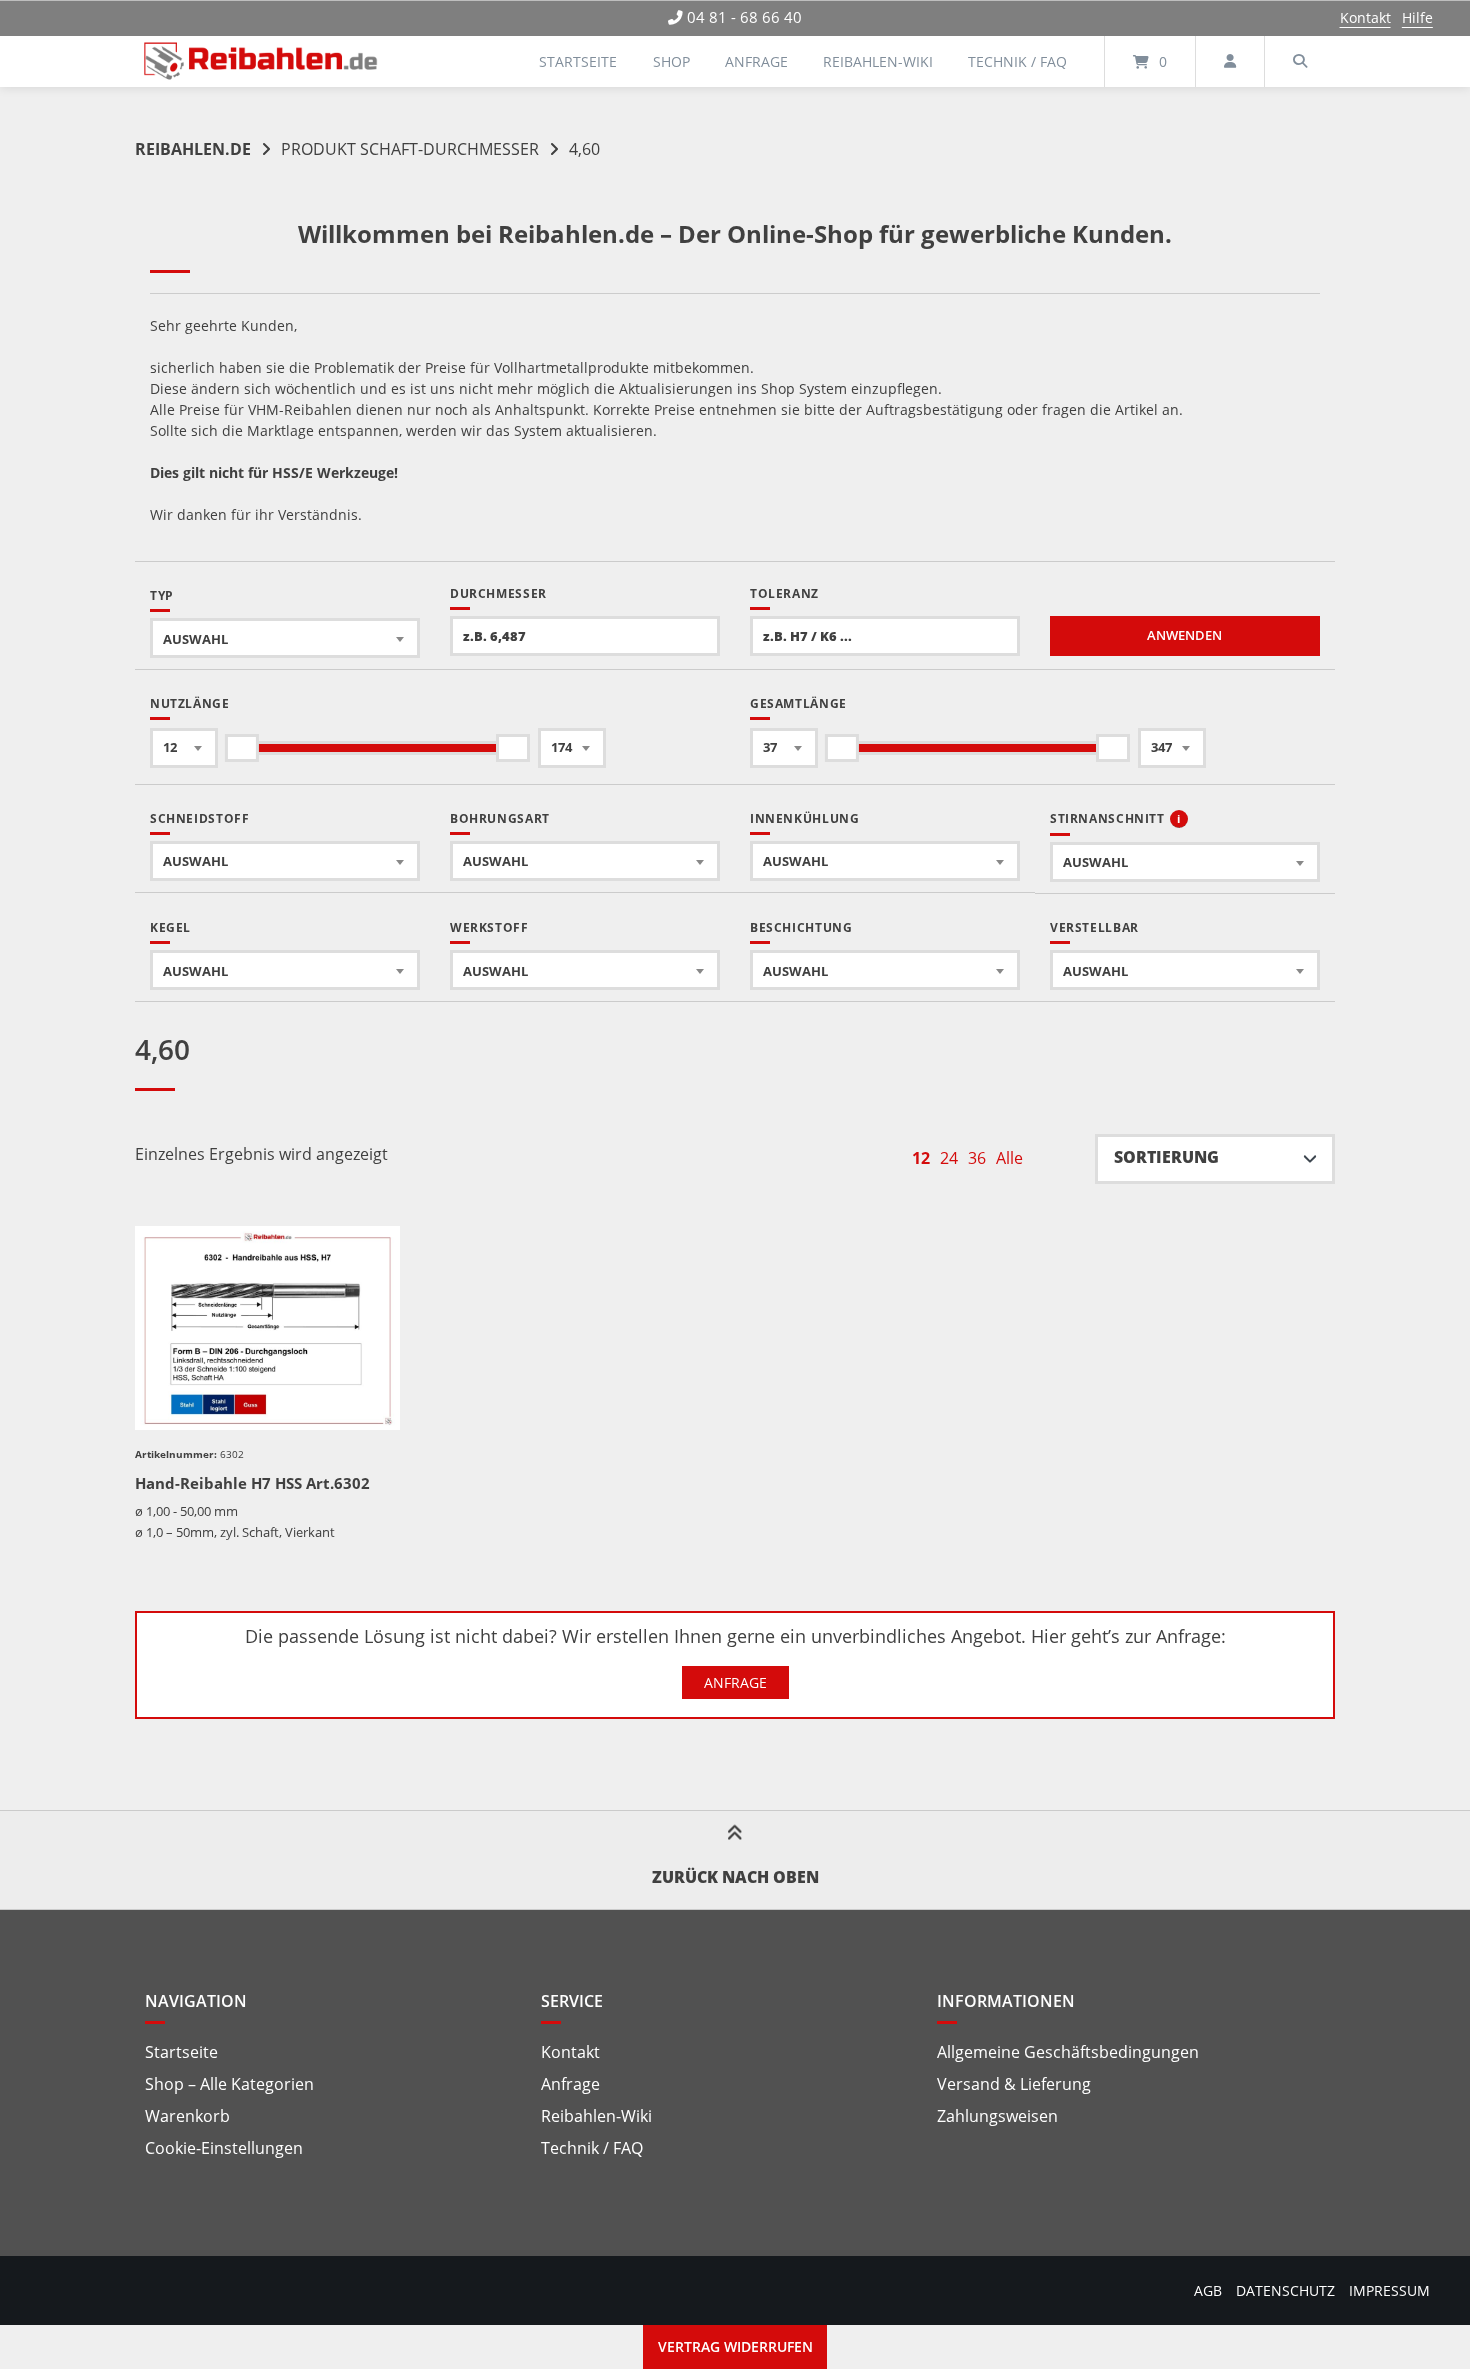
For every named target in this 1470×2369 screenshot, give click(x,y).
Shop (671, 61)
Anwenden (1184, 635)
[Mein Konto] (1230, 61)
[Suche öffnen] (1300, 61)
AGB (1208, 2290)
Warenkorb (187, 2116)
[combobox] (285, 638)
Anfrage (756, 61)
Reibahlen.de (193, 149)
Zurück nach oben (735, 1877)
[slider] (242, 748)
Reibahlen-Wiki (878, 61)
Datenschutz (1285, 2290)
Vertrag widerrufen (735, 2346)
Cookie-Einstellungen (224, 2148)
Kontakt (1365, 17)
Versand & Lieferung (1014, 2084)
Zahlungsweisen (997, 2116)
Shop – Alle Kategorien (229, 2084)
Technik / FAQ (1017, 61)
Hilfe (1417, 17)
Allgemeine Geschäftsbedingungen (1068, 2052)
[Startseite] (261, 61)
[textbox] (285, 638)
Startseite (578, 61)
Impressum (1389, 2290)
